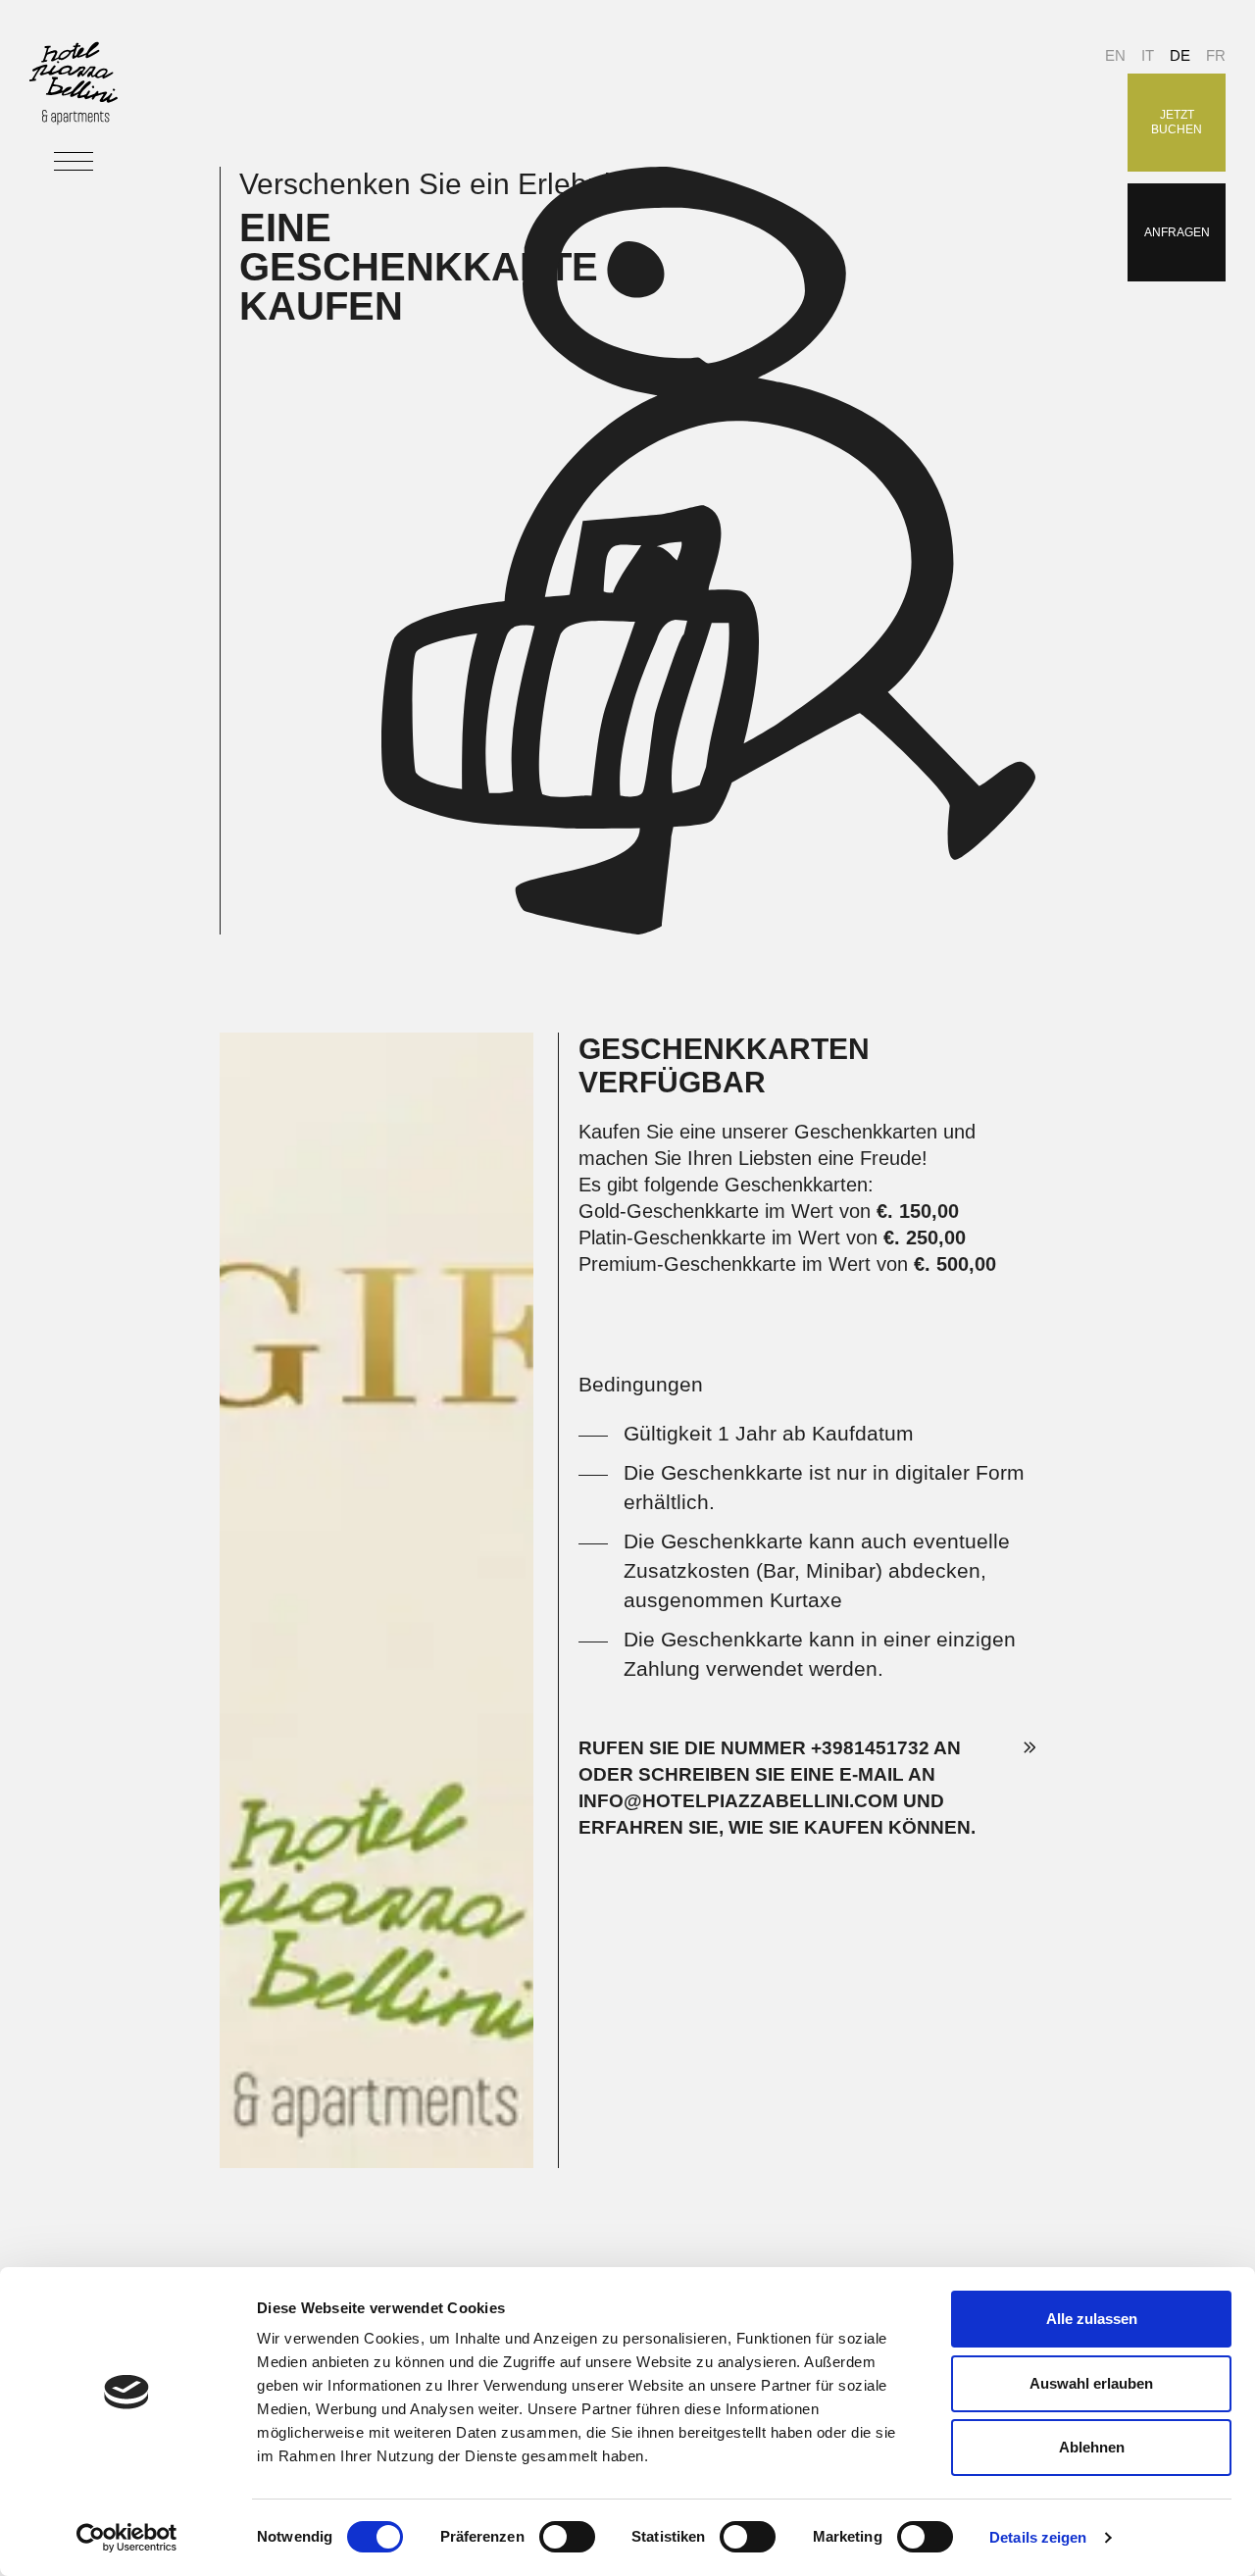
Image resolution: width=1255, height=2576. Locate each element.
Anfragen (1177, 232)
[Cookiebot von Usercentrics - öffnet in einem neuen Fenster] (127, 2538)
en (1115, 55)
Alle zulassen (1092, 2319)
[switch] (567, 2537)
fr (1216, 55)
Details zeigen (1038, 2537)
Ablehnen (1092, 2447)
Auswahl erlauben (1091, 2383)
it (1148, 55)
